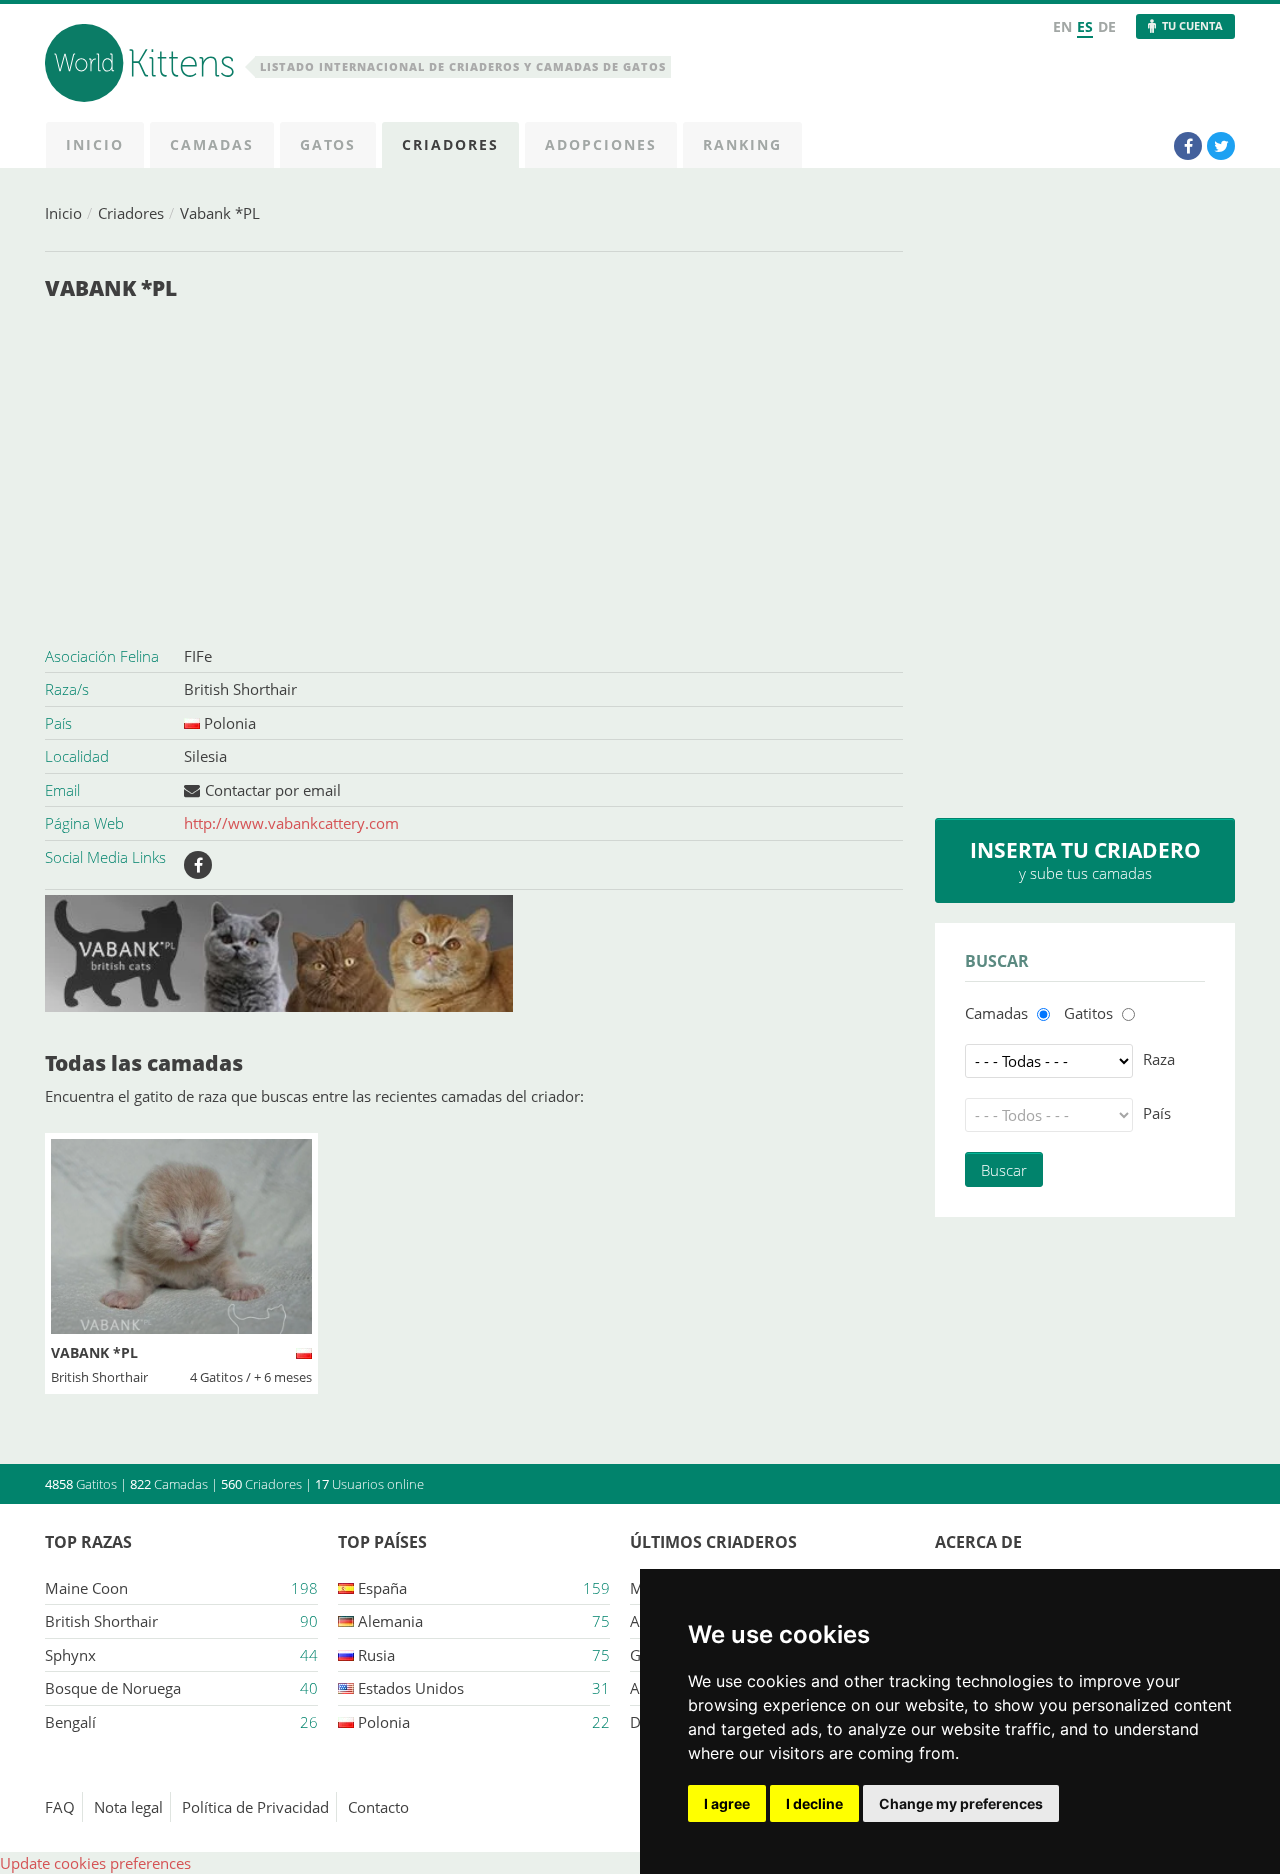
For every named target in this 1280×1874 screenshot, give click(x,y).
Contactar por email (273, 790)
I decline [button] (814, 1803)
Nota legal (128, 1807)
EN (1062, 26)
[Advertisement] (474, 475)
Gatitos (1088, 1013)
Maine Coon (86, 1588)
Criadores (131, 213)
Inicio (63, 213)
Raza (1159, 1059)
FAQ (60, 1807)
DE (1107, 26)
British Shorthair (240, 689)
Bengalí (70, 1722)
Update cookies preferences (95, 1863)
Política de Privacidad (255, 1807)
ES (1085, 26)
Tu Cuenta (1192, 25)
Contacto (378, 1807)
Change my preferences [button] (961, 1803)
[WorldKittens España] (143, 66)
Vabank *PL (220, 213)
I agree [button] (727, 1803)
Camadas (996, 1013)
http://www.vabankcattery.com (291, 823)
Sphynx (70, 1655)
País (1157, 1113)
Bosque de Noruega (113, 1688)
